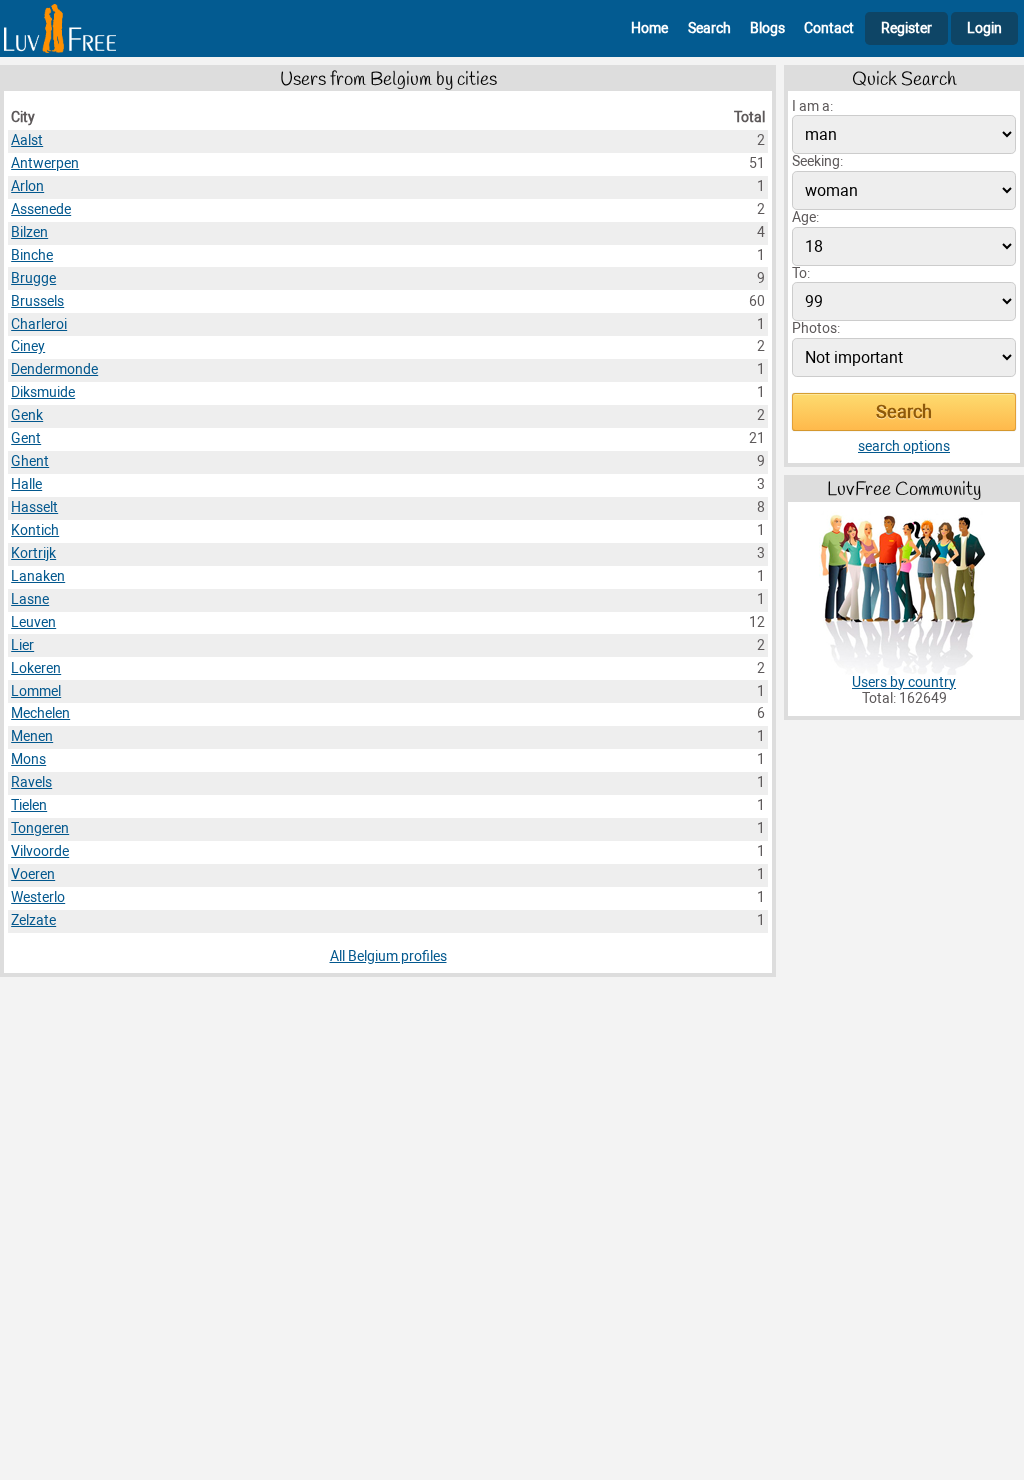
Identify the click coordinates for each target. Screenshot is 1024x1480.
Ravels (31, 782)
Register (906, 28)
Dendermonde (54, 369)
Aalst (27, 140)
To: (801, 273)
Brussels (37, 301)
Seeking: (817, 161)
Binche (32, 255)
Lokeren (36, 668)
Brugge (33, 278)
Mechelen (40, 713)
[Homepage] (60, 28)
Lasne (30, 599)
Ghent (30, 461)
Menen (32, 736)
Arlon (27, 186)
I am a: (812, 106)
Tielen (29, 805)
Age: (805, 217)
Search (709, 28)
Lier (22, 645)
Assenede (41, 209)
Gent (26, 438)
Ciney (28, 346)
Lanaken (38, 576)
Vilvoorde (40, 851)
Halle (26, 484)
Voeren (33, 874)
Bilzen (29, 232)
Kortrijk (33, 553)
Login (984, 28)
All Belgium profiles (388, 956)
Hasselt (34, 507)
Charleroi (39, 324)
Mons (28, 759)
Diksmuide (43, 392)
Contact (829, 28)
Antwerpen (45, 163)
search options (904, 446)
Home (649, 28)
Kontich (35, 530)
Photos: (816, 328)
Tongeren (40, 828)
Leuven (33, 622)
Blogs (767, 28)
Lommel (36, 691)
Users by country (904, 682)
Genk (27, 415)
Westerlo (38, 897)
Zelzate (33, 920)
